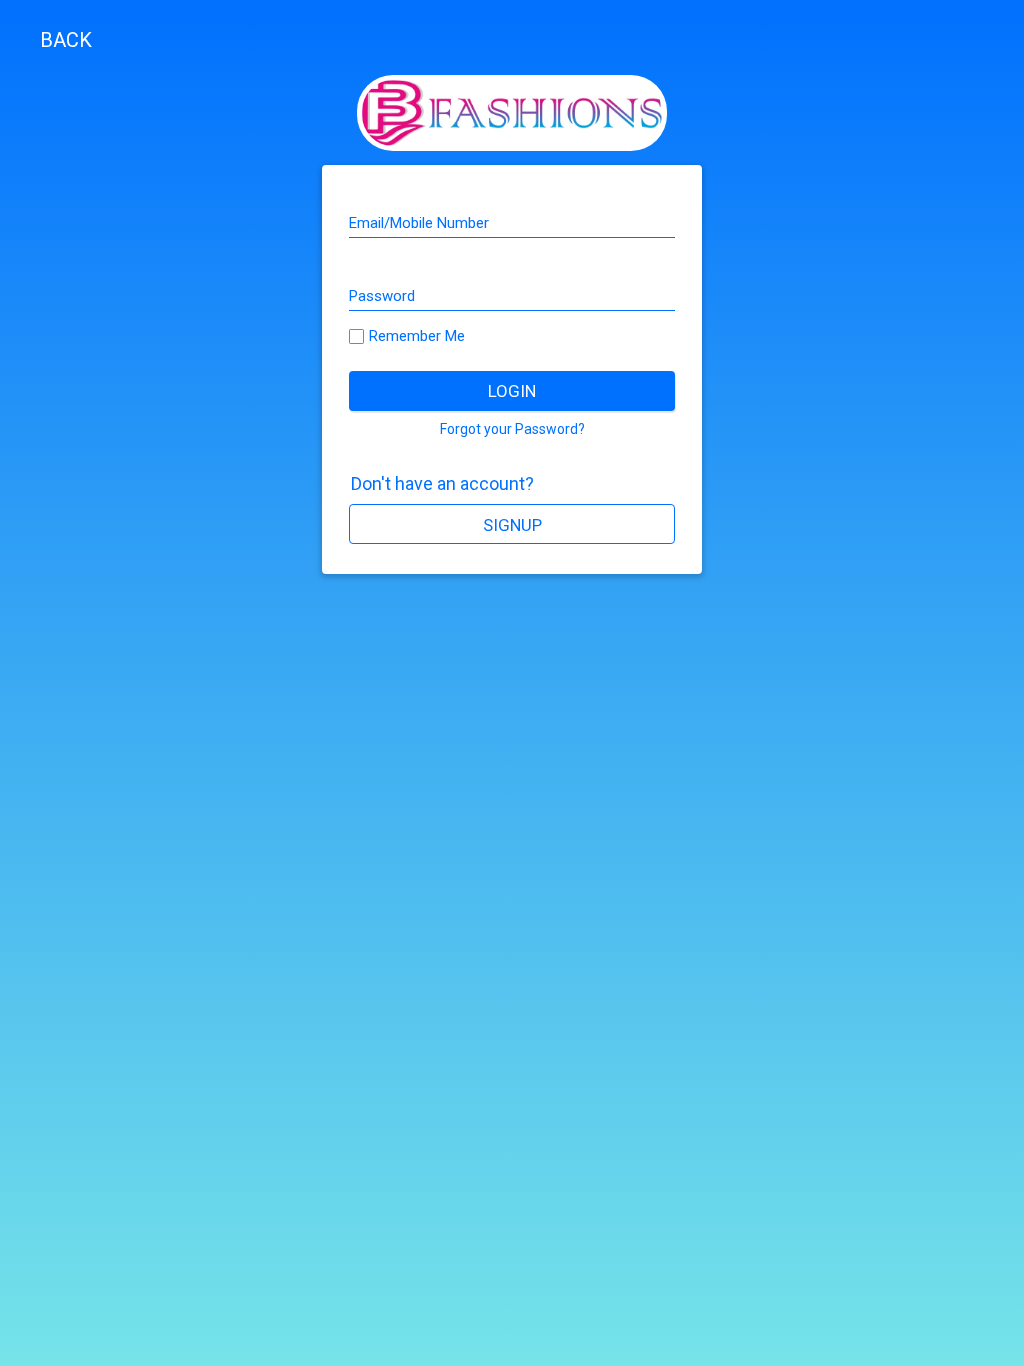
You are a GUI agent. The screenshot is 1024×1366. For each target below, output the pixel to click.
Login (512, 391)
